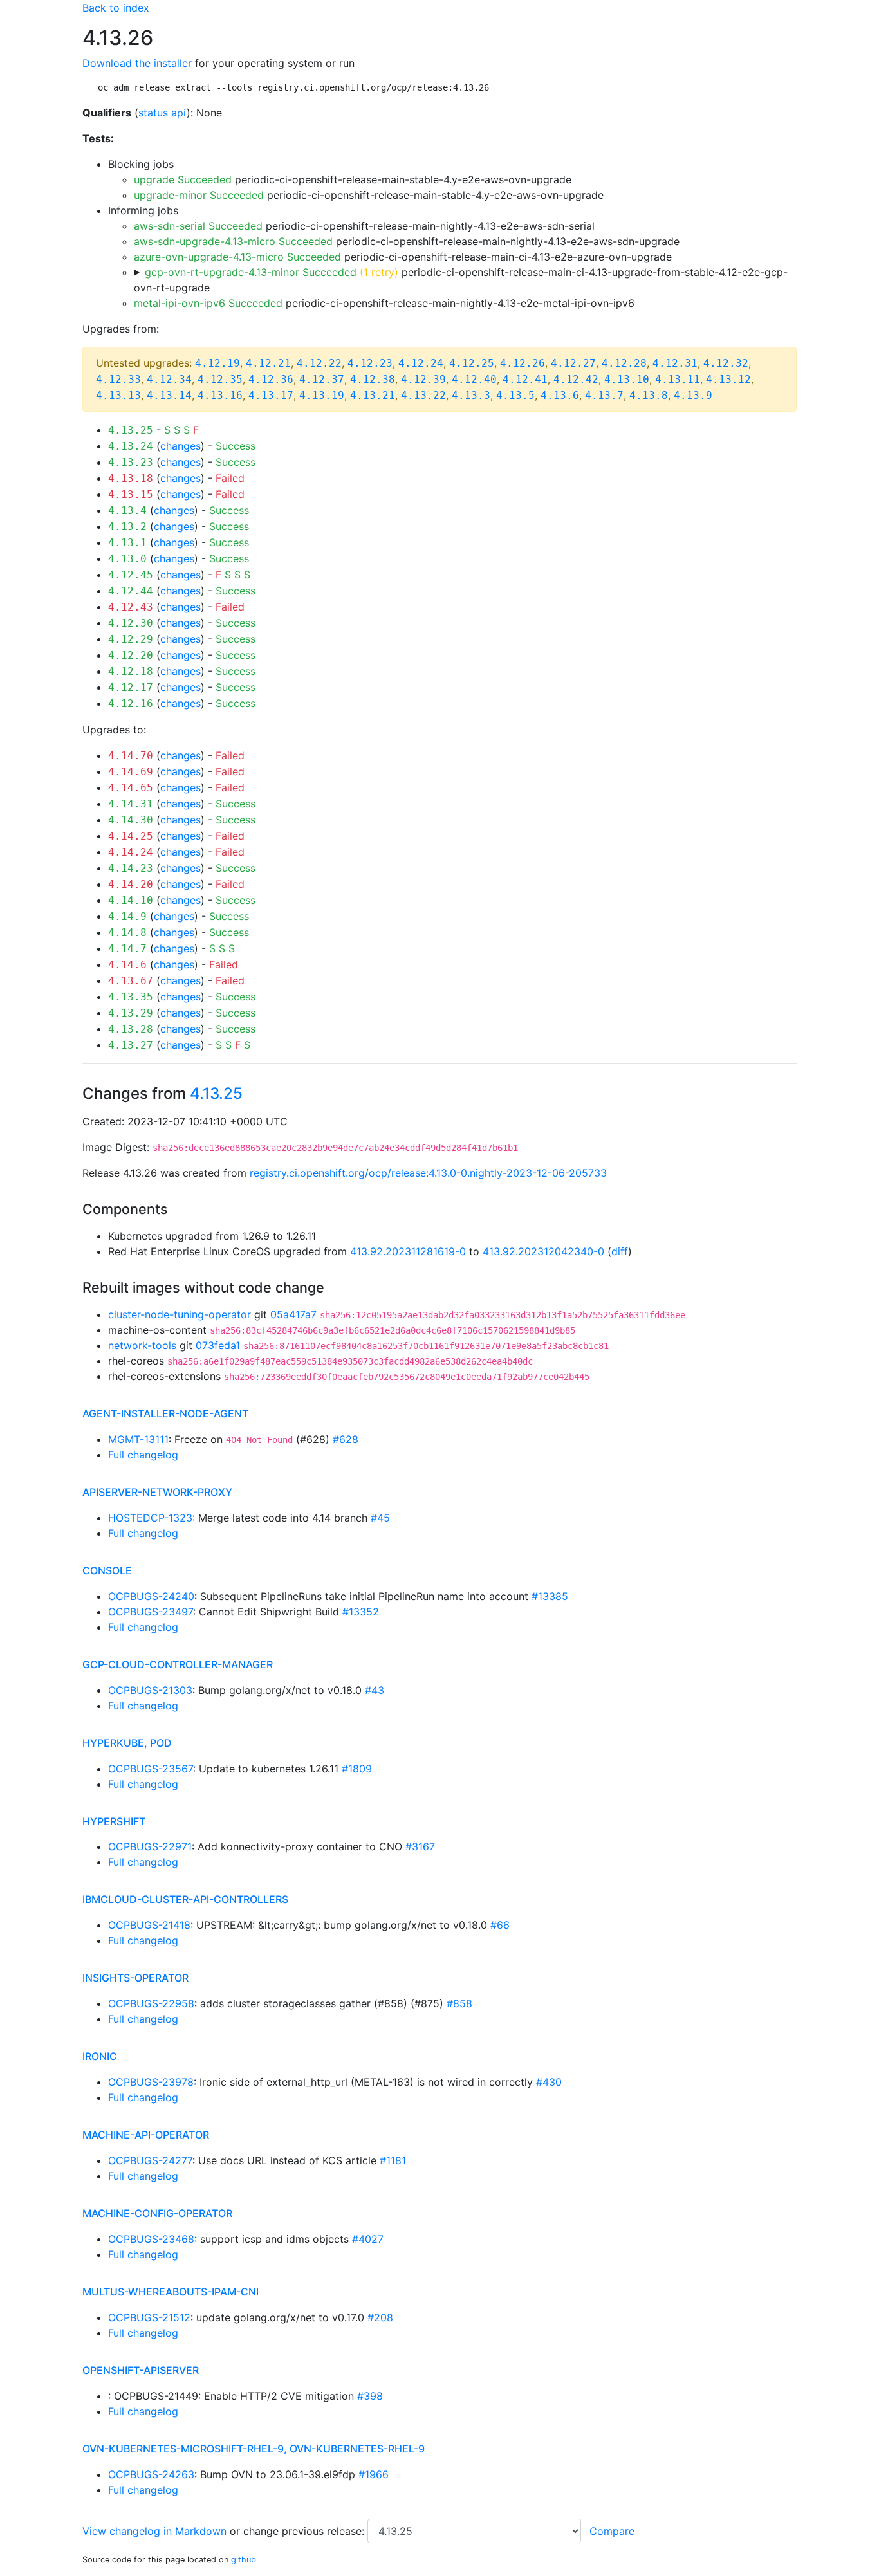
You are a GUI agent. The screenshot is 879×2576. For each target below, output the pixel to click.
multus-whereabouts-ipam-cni (171, 2292)
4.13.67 (131, 981)
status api (162, 113)
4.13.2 (127, 527)
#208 (380, 2317)
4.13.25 (131, 430)
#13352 (361, 1612)
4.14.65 (131, 788)
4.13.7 (604, 395)
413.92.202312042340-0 (543, 1251)
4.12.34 (169, 379)
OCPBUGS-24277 (150, 2160)
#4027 (368, 2239)
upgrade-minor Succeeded (199, 195)
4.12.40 (474, 379)
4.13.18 (131, 478)
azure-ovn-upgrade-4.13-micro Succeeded (237, 257)
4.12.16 (131, 704)
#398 (370, 2396)
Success (236, 446)
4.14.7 (127, 949)
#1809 (357, 1769)
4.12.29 (131, 639)
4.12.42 (576, 379)
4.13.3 (471, 395)
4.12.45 (131, 575)
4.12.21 (268, 363)
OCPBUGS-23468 (151, 2239)
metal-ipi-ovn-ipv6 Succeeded (208, 303)
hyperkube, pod (127, 1743)
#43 (375, 1690)
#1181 (393, 2160)
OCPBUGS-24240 (151, 1596)
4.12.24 (421, 363)
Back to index (116, 8)
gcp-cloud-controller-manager (178, 1664)
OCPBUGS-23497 (151, 1612)
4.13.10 (627, 379)
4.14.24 (131, 852)
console (107, 1570)
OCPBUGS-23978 (151, 2082)
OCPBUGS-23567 (151, 1769)
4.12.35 (220, 379)
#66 (500, 1925)
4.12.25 (472, 363)
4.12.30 (131, 623)
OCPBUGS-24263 (151, 2474)
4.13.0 (127, 559)
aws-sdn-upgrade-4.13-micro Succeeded (233, 241)
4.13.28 (131, 1029)
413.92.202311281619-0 (408, 1251)
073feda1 (218, 1345)
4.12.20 (131, 655)
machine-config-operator (157, 2213)
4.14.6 (127, 965)
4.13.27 (131, 1045)
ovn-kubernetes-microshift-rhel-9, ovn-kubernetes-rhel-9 (254, 2449)
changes (180, 446)
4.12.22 (319, 363)
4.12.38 (373, 379)
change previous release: (305, 2531)
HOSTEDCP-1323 (150, 1518)
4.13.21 (373, 395)
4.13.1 (127, 543)
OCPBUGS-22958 (151, 2003)
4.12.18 (131, 671)
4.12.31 (675, 363)
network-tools (142, 1345)
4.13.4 (127, 511)
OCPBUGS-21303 (150, 1690)
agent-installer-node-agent (165, 1413)
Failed (230, 478)
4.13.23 (131, 462)
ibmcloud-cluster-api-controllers (185, 1899)
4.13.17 (271, 395)
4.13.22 (423, 395)
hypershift (114, 1821)
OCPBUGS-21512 (149, 2317)
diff (620, 1251)
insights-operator (135, 1978)
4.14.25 (131, 836)
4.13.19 (322, 395)
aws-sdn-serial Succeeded (198, 226)
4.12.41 (525, 379)
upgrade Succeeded (183, 179)
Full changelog (143, 1455)
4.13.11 (678, 379)
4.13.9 (693, 395)
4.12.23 (370, 363)
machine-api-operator (146, 2135)
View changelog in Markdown (154, 2531)
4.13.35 (131, 997)
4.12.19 (217, 363)
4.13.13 (118, 395)
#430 (549, 2082)
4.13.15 (131, 494)
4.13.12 (728, 379)
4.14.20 (131, 884)
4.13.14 (169, 395)
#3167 (420, 1846)
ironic (100, 2056)
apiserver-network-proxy (157, 1492)
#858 (459, 2003)
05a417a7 (293, 1314)
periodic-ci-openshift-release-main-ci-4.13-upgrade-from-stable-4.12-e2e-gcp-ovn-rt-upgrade (461, 280)
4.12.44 (131, 591)
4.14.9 (127, 916)
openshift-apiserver (141, 2370)
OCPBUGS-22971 (150, 1846)
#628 (346, 1439)
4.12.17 (131, 687)
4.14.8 (127, 933)
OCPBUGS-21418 (149, 1925)
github (244, 2560)
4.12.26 (523, 363)
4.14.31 (131, 804)
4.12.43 (131, 607)
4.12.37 (322, 379)
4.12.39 (423, 379)
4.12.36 (271, 379)
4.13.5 (515, 395)
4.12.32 (726, 363)
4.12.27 (573, 363)
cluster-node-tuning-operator (180, 1314)
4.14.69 (131, 772)
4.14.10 (131, 900)
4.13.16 (220, 395)
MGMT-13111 (138, 1439)
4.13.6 (560, 395)
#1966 (374, 2474)
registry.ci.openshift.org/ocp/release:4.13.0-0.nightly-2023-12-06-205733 (428, 1173)
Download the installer (137, 63)
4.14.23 (131, 868)
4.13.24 (131, 446)
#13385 (550, 1596)
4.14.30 (131, 820)
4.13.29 (131, 1013)
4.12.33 (118, 379)
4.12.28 (624, 363)
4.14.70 (131, 756)
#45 (380, 1518)
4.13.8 (649, 395)
